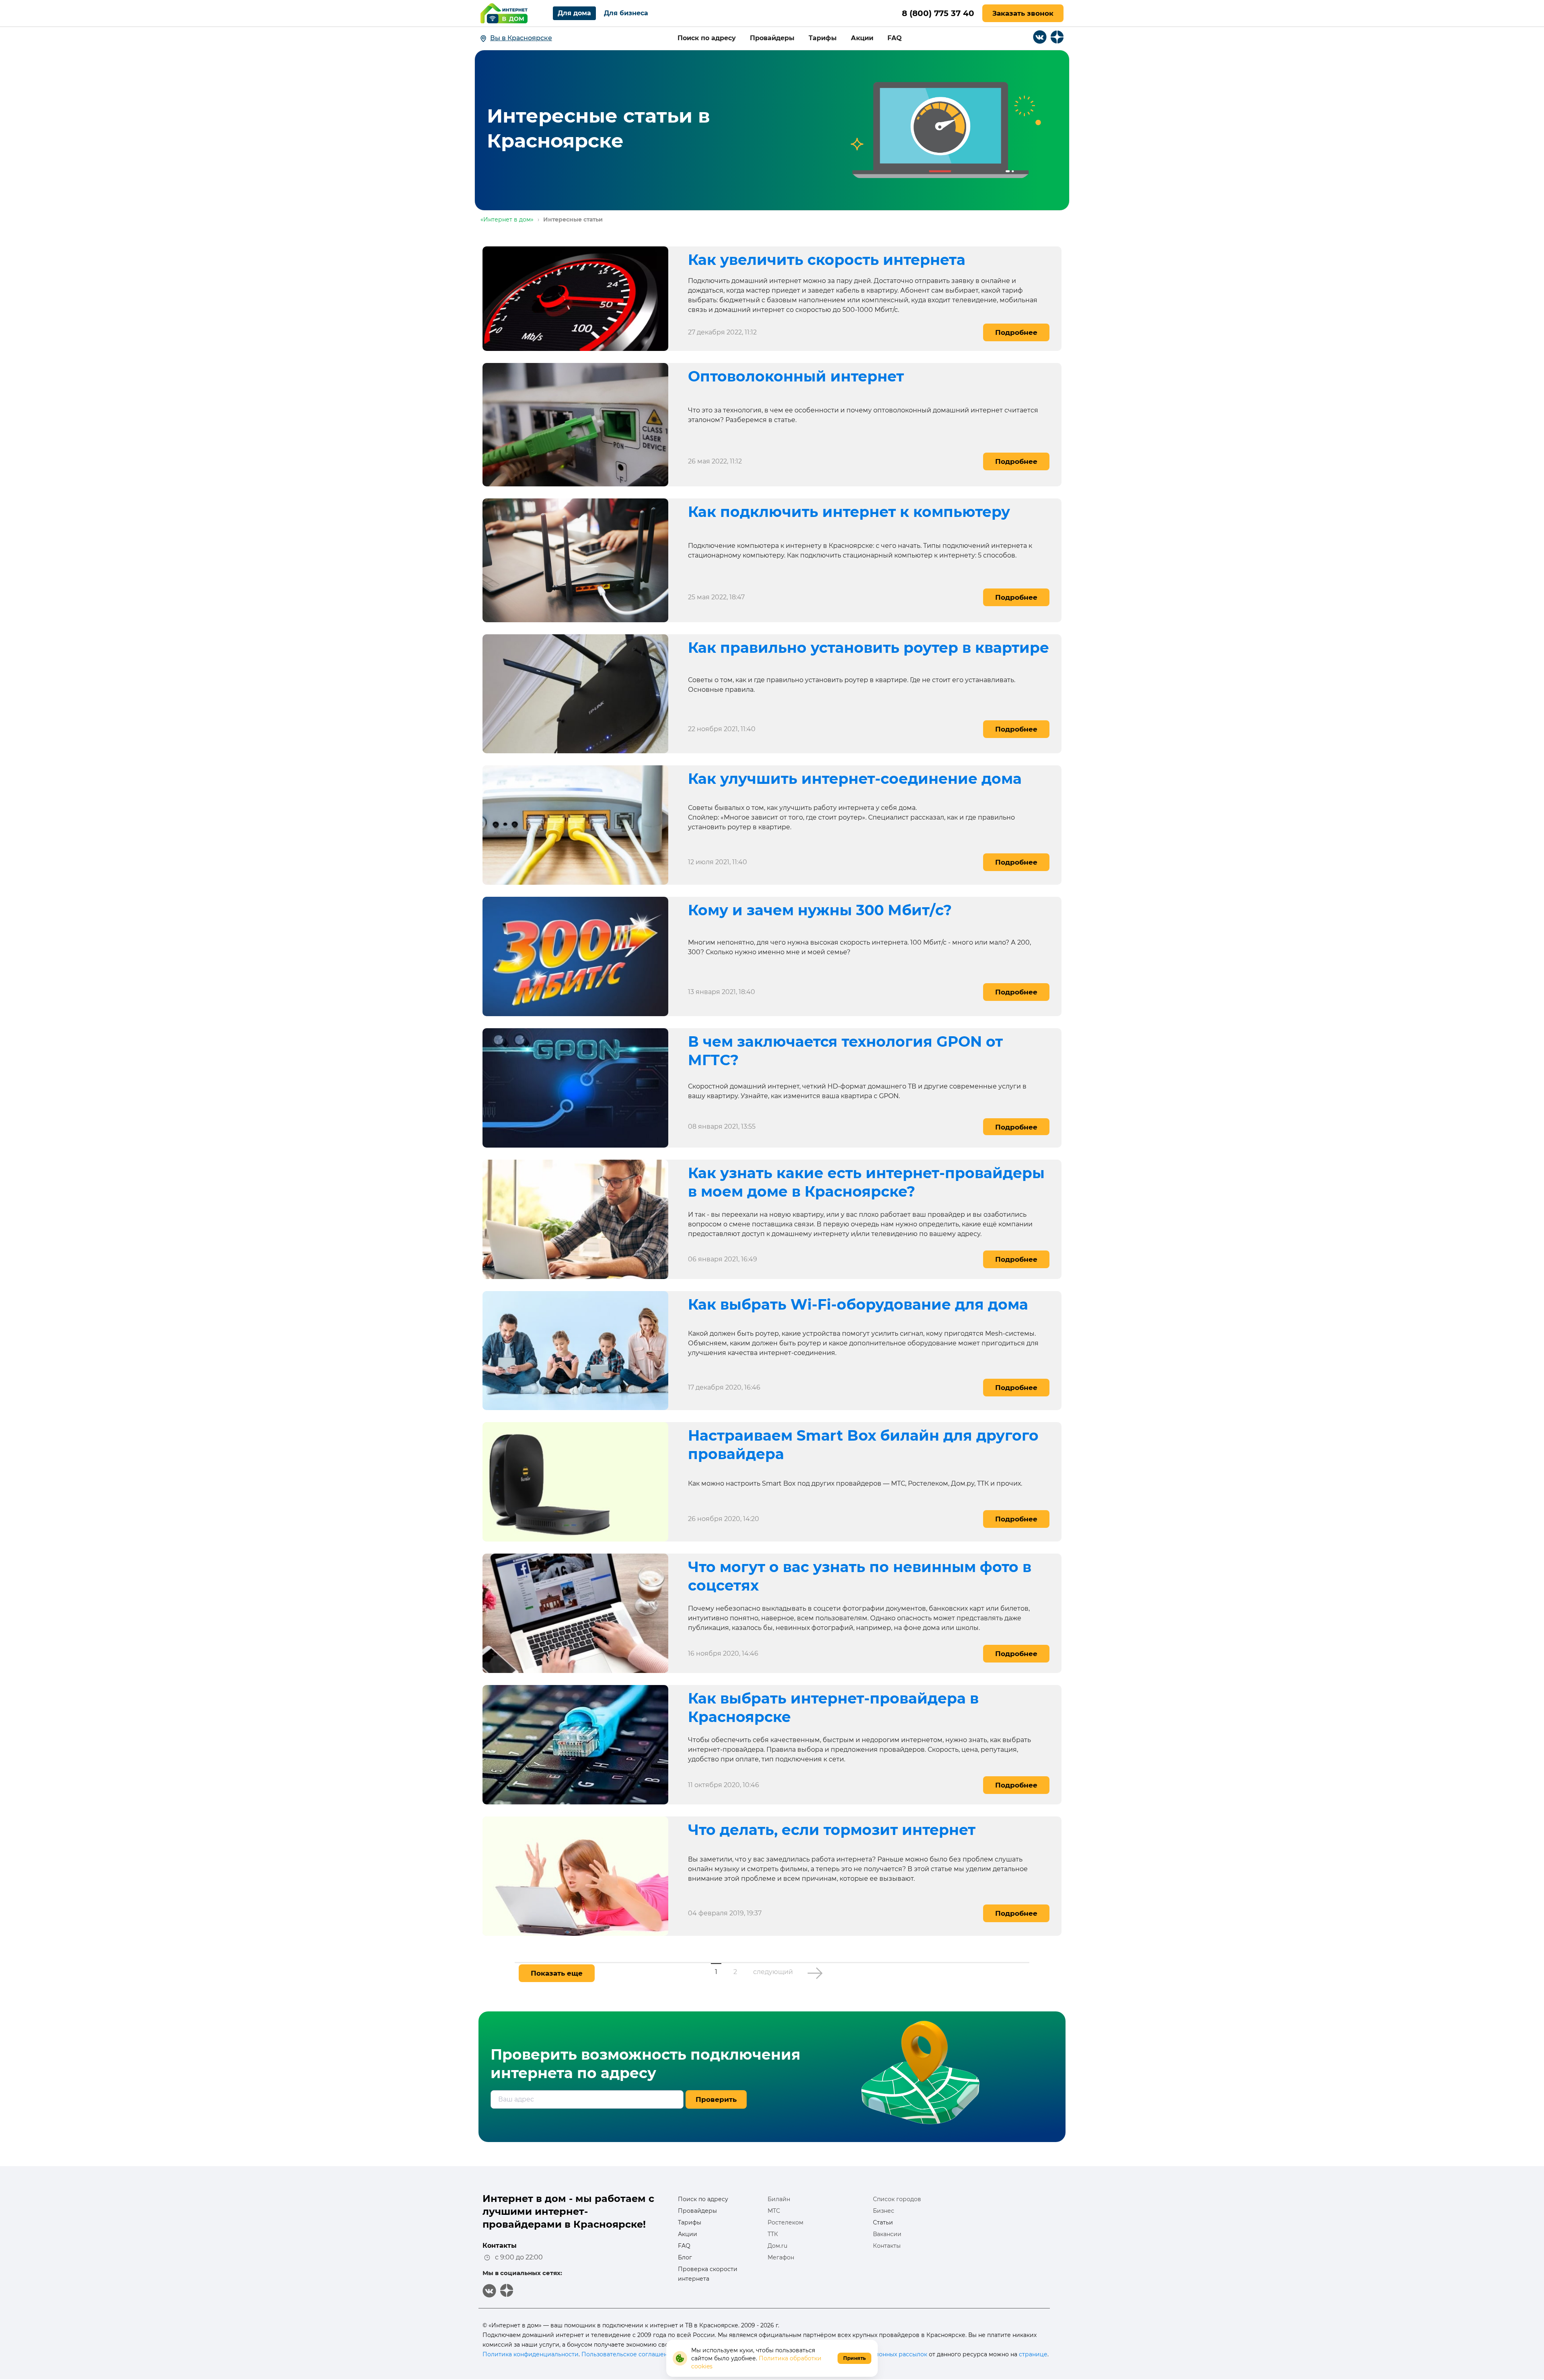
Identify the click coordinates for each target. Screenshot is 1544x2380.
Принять (854, 2358)
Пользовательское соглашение (628, 2354)
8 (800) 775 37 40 (938, 13)
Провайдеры (772, 38)
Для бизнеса (626, 13)
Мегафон (781, 2257)
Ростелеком (785, 2222)
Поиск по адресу (707, 38)
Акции (862, 38)
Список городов (897, 2199)
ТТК (773, 2234)
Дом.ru (777, 2246)
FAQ (684, 2246)
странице (1033, 2354)
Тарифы (823, 38)
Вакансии (887, 2234)
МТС (774, 2211)
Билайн (779, 2199)
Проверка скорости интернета (708, 2274)
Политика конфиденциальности (531, 2354)
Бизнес (884, 2211)
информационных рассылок (885, 2354)
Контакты (887, 2246)
